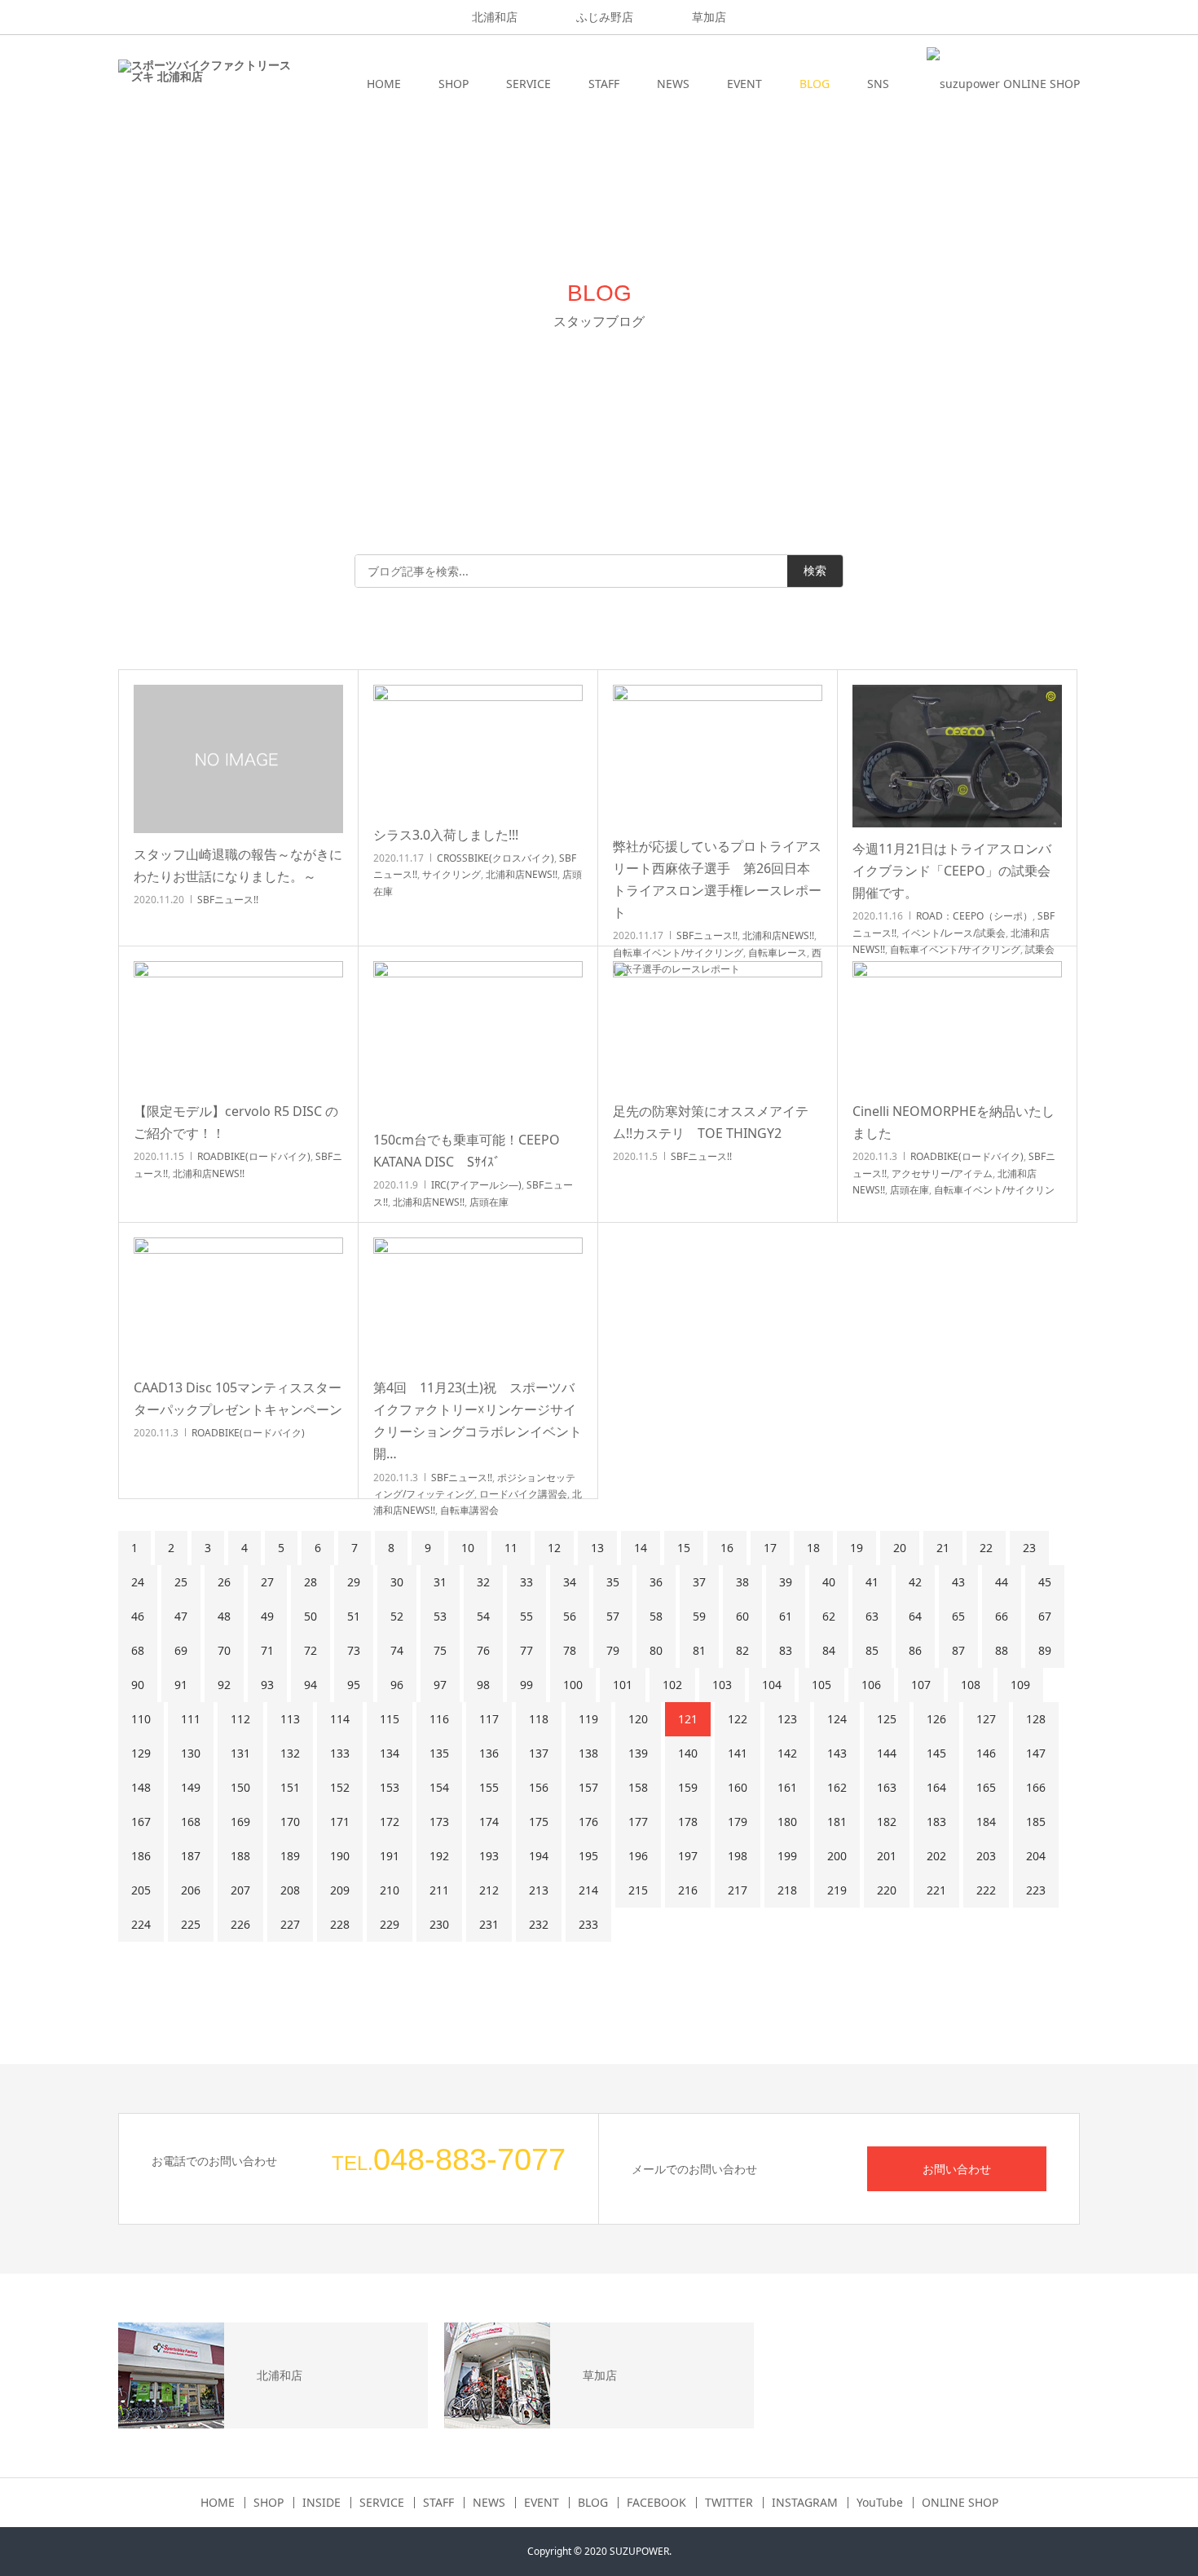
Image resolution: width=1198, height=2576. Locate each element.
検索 (815, 571)
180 (787, 1822)
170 (290, 1822)
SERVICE (529, 84)
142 (787, 1753)
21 (943, 1548)
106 (871, 1685)
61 (786, 1616)
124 (837, 1719)
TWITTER (729, 2503)
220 (887, 1890)
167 (141, 1822)
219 (837, 1890)
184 (986, 1822)
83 (786, 1650)
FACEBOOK (656, 2503)
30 (397, 1582)
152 (340, 1787)
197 (688, 1856)
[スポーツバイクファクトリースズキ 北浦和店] (205, 84)
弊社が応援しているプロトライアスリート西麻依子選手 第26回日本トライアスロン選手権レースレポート (717, 880)
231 (489, 1924)
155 (489, 1787)
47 (181, 1616)
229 (390, 1924)
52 (397, 1616)
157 (588, 1787)
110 (141, 1719)
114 (340, 1719)
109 (1020, 1685)
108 (971, 1685)
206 (191, 1890)
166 (1036, 1787)
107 (921, 1685)
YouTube (880, 2503)
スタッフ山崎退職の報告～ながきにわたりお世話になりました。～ (238, 865)
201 (887, 1856)
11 (511, 1548)
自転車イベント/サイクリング (678, 953)
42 (915, 1582)
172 (390, 1822)
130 (191, 1753)
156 (539, 1787)
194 (539, 1856)
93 (267, 1685)
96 (397, 1685)
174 (489, 1822)
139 (638, 1753)
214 (588, 1890)
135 (439, 1753)
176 (588, 1822)
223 (1036, 1890)
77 (526, 1650)
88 (1002, 1650)
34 (570, 1582)
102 (672, 1685)
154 (439, 1787)
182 (887, 1822)
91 (181, 1685)
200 (837, 1856)
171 (340, 1822)
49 (267, 1616)
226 (240, 1924)
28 (311, 1582)
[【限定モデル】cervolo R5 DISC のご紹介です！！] (238, 1026)
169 (240, 1822)
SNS (878, 84)
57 (613, 1616)
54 (483, 1616)
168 (191, 1822)
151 (290, 1787)
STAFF (604, 84)
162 (837, 1787)
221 (936, 1890)
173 (439, 1822)
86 (915, 1650)
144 (887, 1753)
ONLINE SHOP (960, 2503)
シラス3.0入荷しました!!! (446, 835)
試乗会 (1040, 949)
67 (1045, 1616)
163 (887, 1787)
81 (699, 1650)
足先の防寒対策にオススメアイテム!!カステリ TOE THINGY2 (711, 1122)
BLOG (815, 84)
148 (141, 1787)
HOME (384, 84)
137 (539, 1753)
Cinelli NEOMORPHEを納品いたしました (954, 1122)
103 (722, 1685)
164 (936, 1787)
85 (872, 1650)
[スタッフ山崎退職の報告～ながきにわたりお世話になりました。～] (238, 759)
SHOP (454, 84)
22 (986, 1548)
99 (526, 1685)
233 (588, 1924)
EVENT (744, 84)
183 (936, 1822)
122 (738, 1719)
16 (727, 1548)
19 (857, 1548)
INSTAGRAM (805, 2503)
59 (699, 1616)
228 (340, 1924)
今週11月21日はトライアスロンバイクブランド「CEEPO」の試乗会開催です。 (952, 871)
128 (1036, 1719)
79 (613, 1650)
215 (638, 1890)
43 (958, 1582)
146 (986, 1753)
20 (900, 1548)
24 (138, 1582)
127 (986, 1719)
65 (958, 1616)
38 (742, 1582)
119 (588, 1719)
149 (191, 1787)
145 (936, 1753)
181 (837, 1822)
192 (439, 1856)
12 (554, 1548)
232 (539, 1924)
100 (573, 1685)
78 (570, 1650)
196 (638, 1856)
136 (489, 1753)
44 (1002, 1582)
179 (738, 1822)
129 (141, 1753)
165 (986, 1787)
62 (829, 1616)
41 (872, 1582)
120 (638, 1719)
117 (489, 1719)
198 (738, 1856)
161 (787, 1787)
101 (623, 1685)
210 (390, 1890)
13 (597, 1548)
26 (224, 1582)
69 (181, 1650)
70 (224, 1650)
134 (390, 1753)
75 (440, 1650)
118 (539, 1719)
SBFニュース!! (228, 900)
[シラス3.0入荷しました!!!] (478, 749)
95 (354, 1685)
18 (813, 1548)
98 (483, 1685)
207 (240, 1890)
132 (290, 1753)
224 (141, 1924)
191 (390, 1856)
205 (141, 1890)
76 (483, 1650)
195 (588, 1856)
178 (688, 1822)
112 (240, 1719)
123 (787, 1719)
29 (354, 1582)
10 (468, 1548)
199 (787, 1856)
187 (191, 1856)
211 (439, 1890)
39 (786, 1582)
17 (770, 1548)
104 (772, 1685)
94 (311, 1685)
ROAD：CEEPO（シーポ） (974, 916)
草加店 (709, 17)
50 (311, 1616)
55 (526, 1616)
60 (742, 1616)
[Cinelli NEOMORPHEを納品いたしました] (957, 1026)
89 (1045, 1650)
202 (936, 1856)
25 (181, 1582)
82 (742, 1650)
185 (1036, 1822)
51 (354, 1616)
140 (688, 1753)
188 (240, 1856)
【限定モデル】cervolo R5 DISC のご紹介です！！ (236, 1122)
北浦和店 (495, 17)
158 (638, 1787)
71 (267, 1650)
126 (936, 1719)
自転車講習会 (469, 1510)
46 (138, 1616)
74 (397, 1650)
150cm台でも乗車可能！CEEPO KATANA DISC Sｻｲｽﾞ (467, 1151)
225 (191, 1924)
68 (138, 1650)
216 (688, 1890)
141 (738, 1753)
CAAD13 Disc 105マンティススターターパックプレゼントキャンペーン (238, 1398)
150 (240, 1787)
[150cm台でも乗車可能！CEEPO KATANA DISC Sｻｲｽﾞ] (478, 1040)
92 (224, 1685)
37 (699, 1582)
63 (872, 1616)
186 (141, 1856)
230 (439, 1924)
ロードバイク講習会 (523, 1494)
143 (837, 1753)
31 (440, 1582)
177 (638, 1822)
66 (1002, 1616)
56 (570, 1616)
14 (641, 1548)
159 (688, 1787)
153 (390, 1787)
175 (539, 1822)
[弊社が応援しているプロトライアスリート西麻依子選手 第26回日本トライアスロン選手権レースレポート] (718, 755)
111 (191, 1719)
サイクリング (451, 874)
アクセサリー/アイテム (942, 1173)
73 (354, 1650)
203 (986, 1856)
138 (588, 1753)
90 (138, 1685)
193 (489, 1856)
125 (887, 1719)
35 (613, 1582)
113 (290, 1719)
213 (539, 1890)
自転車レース (777, 953)
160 (738, 1787)
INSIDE (322, 2503)
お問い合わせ (957, 2169)
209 (340, 1890)
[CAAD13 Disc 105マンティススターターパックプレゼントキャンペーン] (238, 1302)
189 (290, 1856)
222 (986, 1890)
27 (267, 1582)
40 (829, 1582)
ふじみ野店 (605, 17)
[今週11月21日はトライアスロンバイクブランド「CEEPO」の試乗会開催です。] (957, 756)
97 (440, 1685)
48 (224, 1616)
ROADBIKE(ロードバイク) (254, 1156)
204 (1036, 1856)
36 (656, 1582)
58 (656, 1616)
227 (290, 1924)
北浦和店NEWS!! (522, 874)
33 (526, 1582)
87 (958, 1650)
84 (829, 1650)
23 (1029, 1548)
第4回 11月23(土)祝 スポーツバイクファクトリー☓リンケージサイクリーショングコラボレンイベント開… (478, 1421)
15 (684, 1548)
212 (489, 1890)
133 (340, 1753)
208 (290, 1890)
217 (738, 1890)
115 (390, 1719)
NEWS (673, 84)
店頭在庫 (489, 1202)
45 (1045, 1582)
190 (340, 1856)
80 (656, 1650)
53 (440, 1616)
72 (311, 1650)
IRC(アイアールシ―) (476, 1185)
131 (240, 1753)
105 (821, 1685)
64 (915, 1616)
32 (483, 1582)
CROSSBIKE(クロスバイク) (495, 858)
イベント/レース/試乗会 (954, 933)
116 (439, 1719)
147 (1036, 1753)
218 (787, 1890)
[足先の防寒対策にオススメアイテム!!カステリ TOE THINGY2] (718, 1026)
